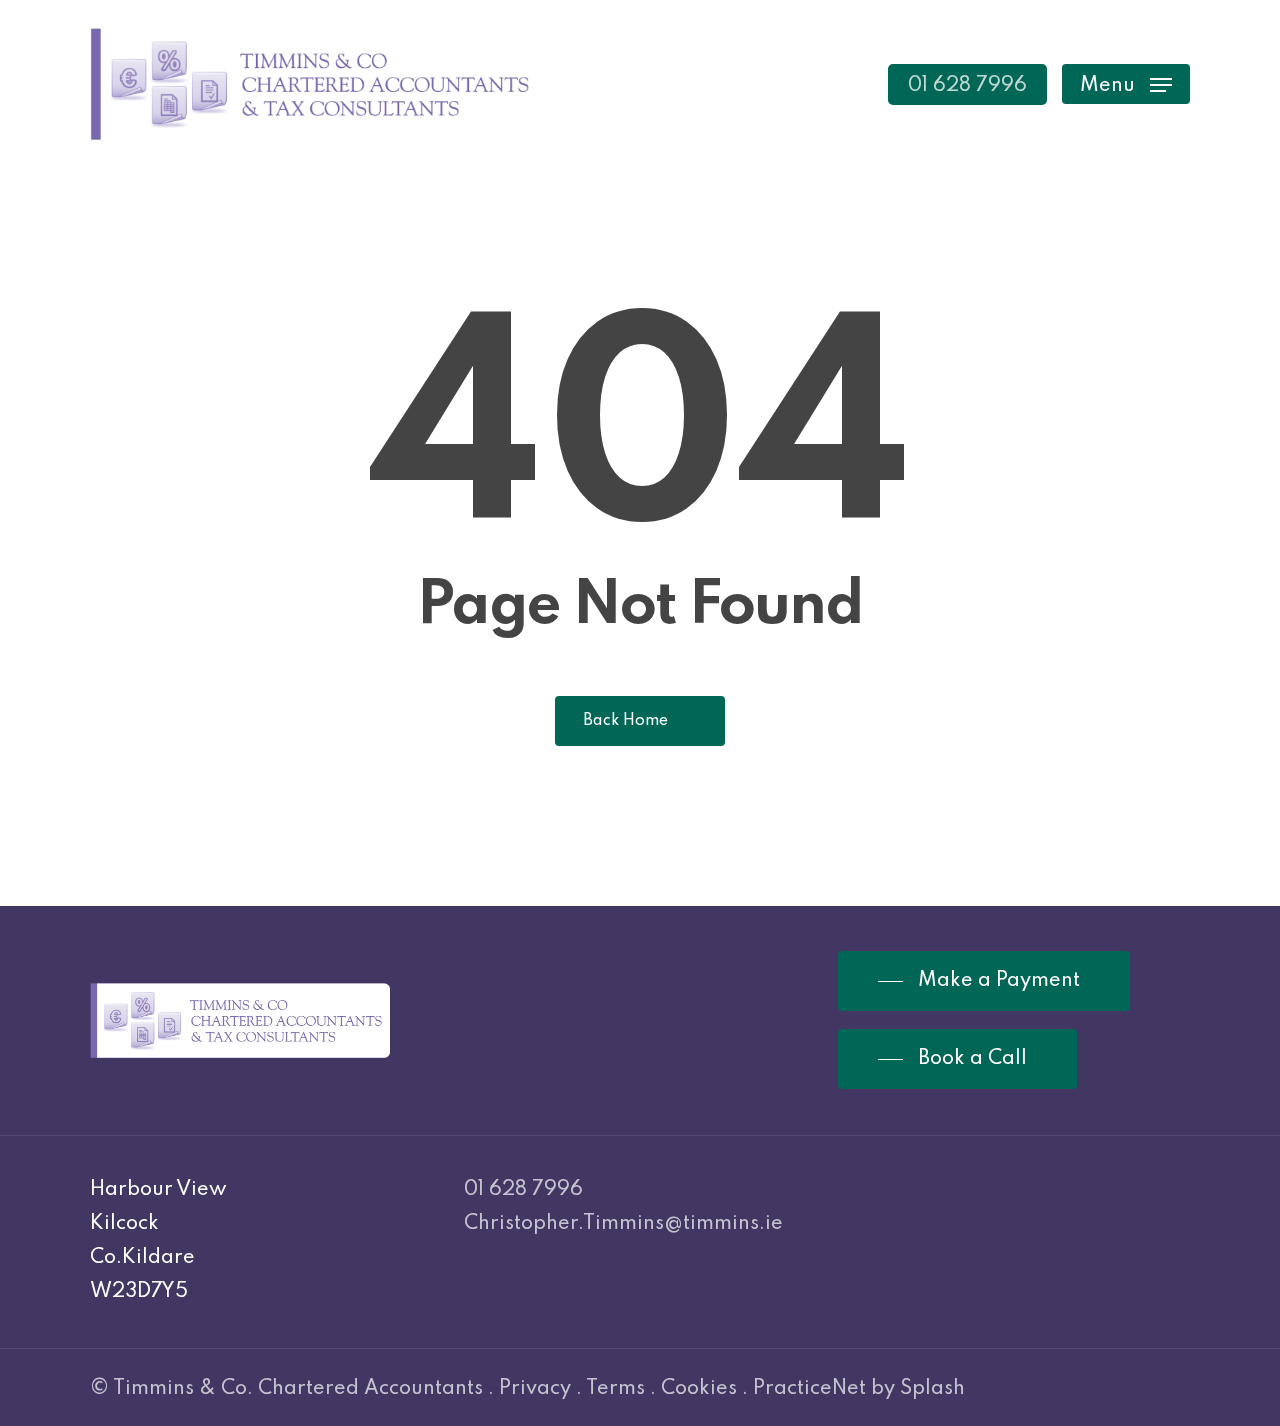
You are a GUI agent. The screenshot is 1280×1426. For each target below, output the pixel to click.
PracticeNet (809, 1389)
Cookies (699, 1389)
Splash (932, 1389)
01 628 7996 (523, 1190)
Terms (615, 1389)
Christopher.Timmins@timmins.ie (623, 1224)
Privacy (535, 1389)
